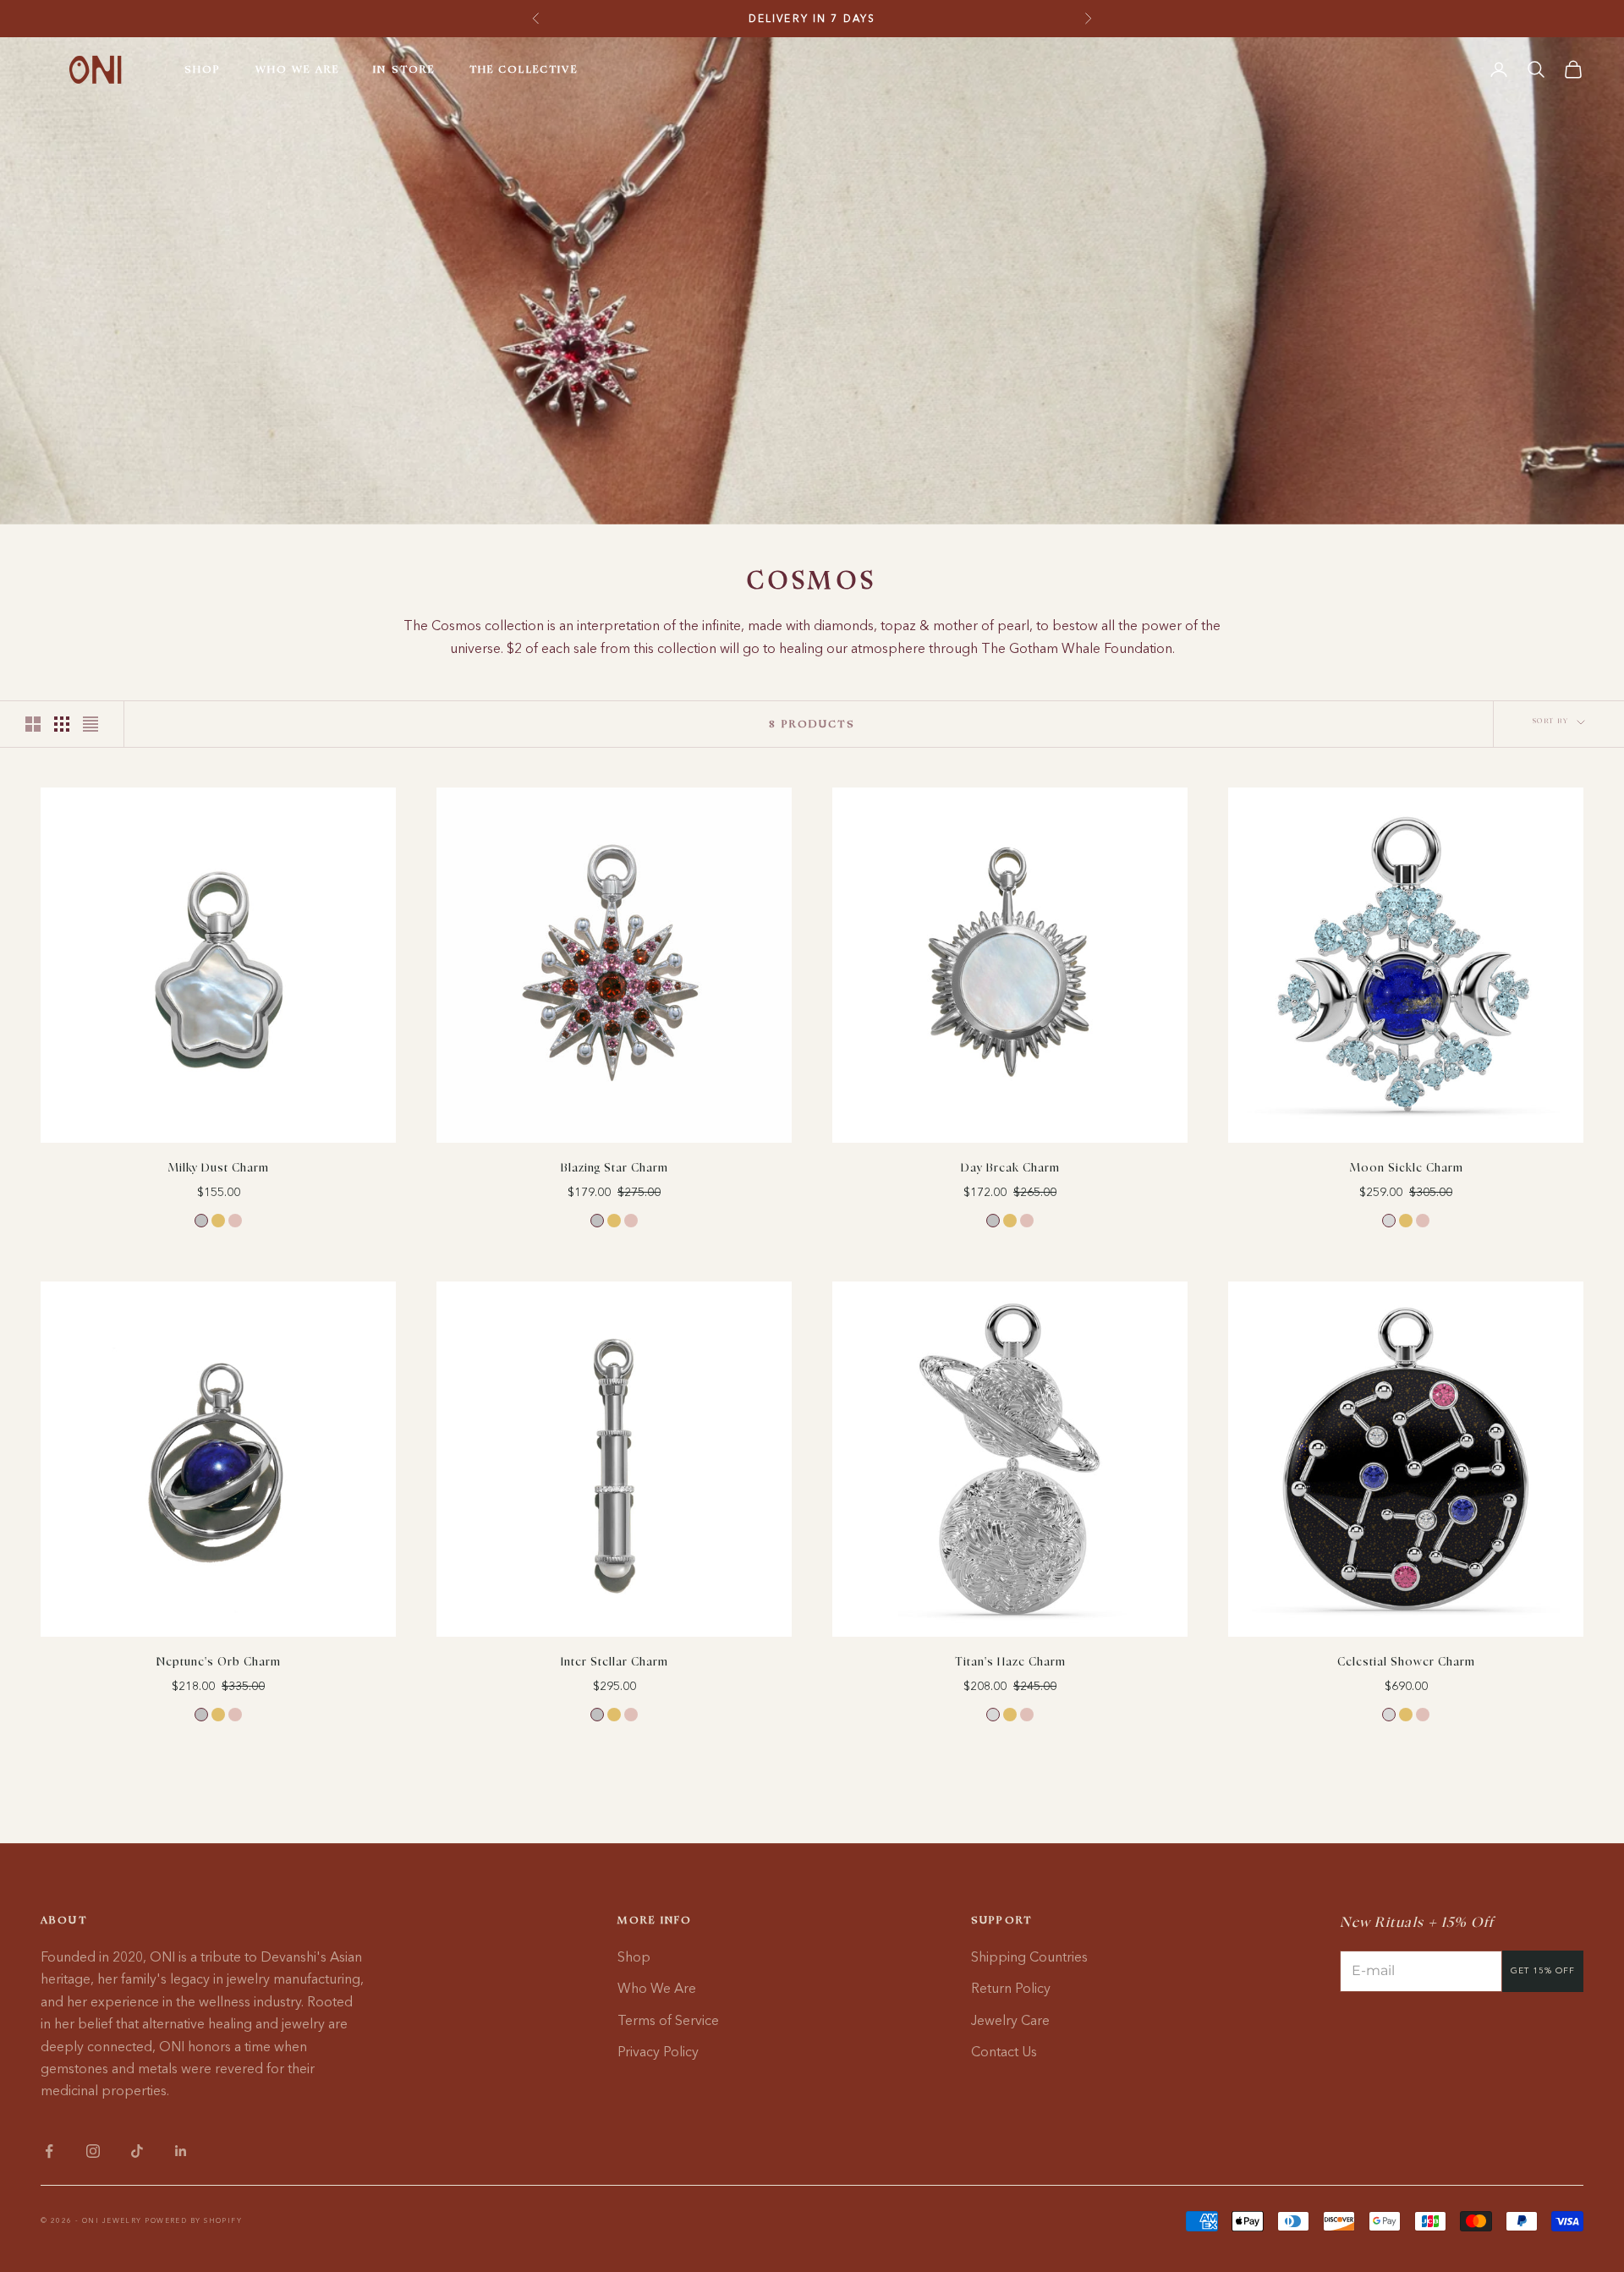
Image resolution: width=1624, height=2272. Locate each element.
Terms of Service (668, 2020)
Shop (634, 1956)
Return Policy (1011, 1988)
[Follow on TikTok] (137, 2151)
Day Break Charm (1010, 1169)
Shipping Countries (1029, 1956)
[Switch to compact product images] (91, 724)
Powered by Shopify (193, 2220)
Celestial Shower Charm (1406, 1663)
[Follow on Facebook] (49, 2151)
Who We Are (657, 1988)
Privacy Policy (658, 2051)
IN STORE (404, 69)
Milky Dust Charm (218, 1169)
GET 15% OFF (1543, 1970)
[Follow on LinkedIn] (181, 2151)
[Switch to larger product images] (33, 724)
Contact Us (1004, 2051)
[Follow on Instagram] (93, 2151)
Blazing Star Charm (614, 1169)
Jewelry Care (1010, 2020)
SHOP (203, 69)
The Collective (524, 69)
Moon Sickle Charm (1406, 1169)
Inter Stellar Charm (614, 1663)
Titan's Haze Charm (1010, 1663)
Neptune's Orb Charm (219, 1663)
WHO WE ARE (298, 69)
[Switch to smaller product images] (62, 724)
